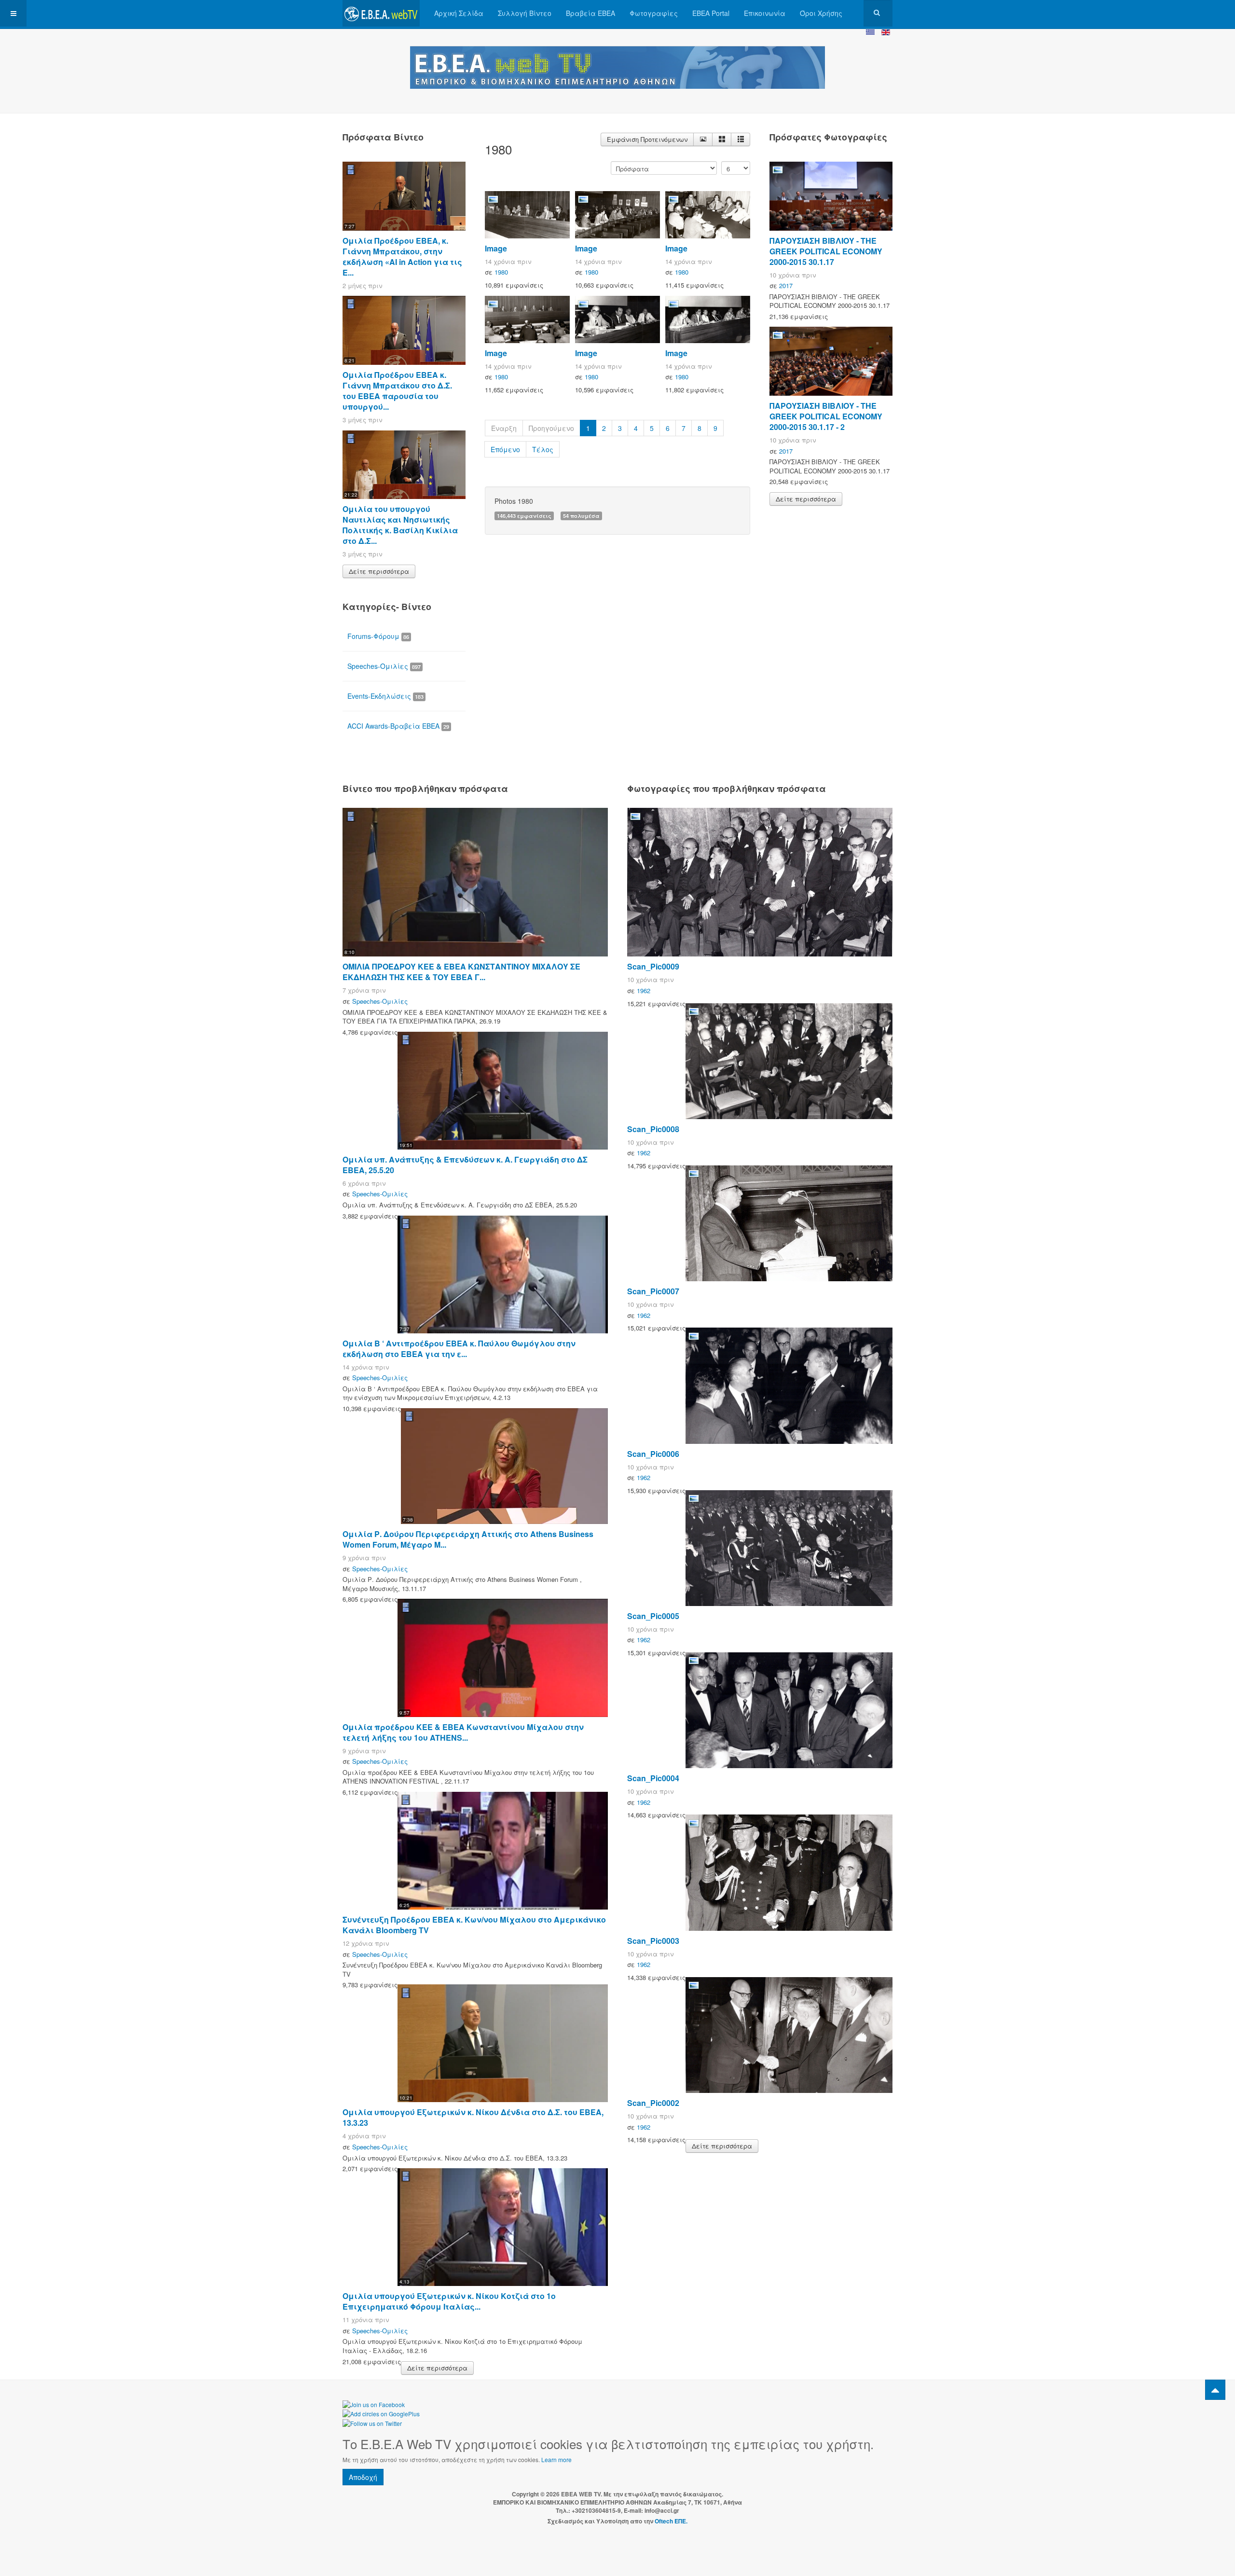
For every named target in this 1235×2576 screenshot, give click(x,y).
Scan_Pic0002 (653, 2103)
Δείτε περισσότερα (379, 571)
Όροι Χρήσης (821, 13)
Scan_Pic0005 (653, 1616)
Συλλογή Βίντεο (525, 13)
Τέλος (543, 449)
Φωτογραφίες (654, 13)
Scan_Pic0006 (653, 1454)
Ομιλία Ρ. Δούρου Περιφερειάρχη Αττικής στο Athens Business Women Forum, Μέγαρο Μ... (468, 1539)
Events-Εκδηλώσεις (385, 696)
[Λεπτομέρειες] (703, 139)
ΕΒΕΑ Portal (711, 13)
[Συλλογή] (722, 139)
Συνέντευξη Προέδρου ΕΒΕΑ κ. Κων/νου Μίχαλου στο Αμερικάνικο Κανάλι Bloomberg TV (474, 1925)
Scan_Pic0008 (653, 1129)
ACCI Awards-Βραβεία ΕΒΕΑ (398, 726)
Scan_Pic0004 (653, 1778)
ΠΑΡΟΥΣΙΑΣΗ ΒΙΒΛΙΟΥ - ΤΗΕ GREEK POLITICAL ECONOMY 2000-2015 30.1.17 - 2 (826, 416)
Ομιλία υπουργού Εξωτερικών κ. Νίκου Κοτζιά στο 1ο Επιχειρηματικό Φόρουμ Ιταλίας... (449, 2301)
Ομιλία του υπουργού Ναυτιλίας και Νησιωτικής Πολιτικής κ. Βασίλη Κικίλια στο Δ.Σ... (400, 525)
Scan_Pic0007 (653, 1291)
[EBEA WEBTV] (381, 13)
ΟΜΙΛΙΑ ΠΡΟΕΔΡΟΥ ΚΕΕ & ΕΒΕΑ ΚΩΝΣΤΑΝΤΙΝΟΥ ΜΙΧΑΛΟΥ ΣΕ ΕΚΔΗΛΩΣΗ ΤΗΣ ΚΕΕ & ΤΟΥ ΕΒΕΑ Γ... (461, 972)
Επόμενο (505, 449)
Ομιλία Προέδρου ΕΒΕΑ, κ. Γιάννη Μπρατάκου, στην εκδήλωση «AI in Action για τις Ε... (402, 256)
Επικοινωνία (765, 13)
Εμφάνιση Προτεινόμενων (647, 139)
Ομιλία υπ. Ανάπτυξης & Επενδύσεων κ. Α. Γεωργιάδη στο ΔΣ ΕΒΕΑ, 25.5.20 (465, 1165)
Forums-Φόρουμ (378, 636)
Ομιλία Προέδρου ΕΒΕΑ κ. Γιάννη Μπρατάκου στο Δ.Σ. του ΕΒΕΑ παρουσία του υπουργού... (397, 391)
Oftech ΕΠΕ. (671, 2521)
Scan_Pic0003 (653, 1941)
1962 (644, 990)
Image (496, 248)
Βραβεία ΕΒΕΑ (590, 13)
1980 (501, 272)
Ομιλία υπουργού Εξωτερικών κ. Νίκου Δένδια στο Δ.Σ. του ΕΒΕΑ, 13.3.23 (473, 2117)
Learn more (556, 2459)
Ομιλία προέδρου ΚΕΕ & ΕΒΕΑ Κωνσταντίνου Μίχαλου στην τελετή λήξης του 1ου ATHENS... (463, 1732)
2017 (786, 285)
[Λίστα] (741, 139)
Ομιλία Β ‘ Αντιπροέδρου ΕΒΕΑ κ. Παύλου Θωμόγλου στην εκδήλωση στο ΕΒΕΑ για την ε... (459, 1349)
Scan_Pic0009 (653, 966)
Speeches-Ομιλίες (384, 666)
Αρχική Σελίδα (459, 13)
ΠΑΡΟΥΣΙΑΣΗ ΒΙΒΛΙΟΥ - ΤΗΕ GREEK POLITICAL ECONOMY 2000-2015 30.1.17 (826, 251)
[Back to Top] (1215, 2390)
